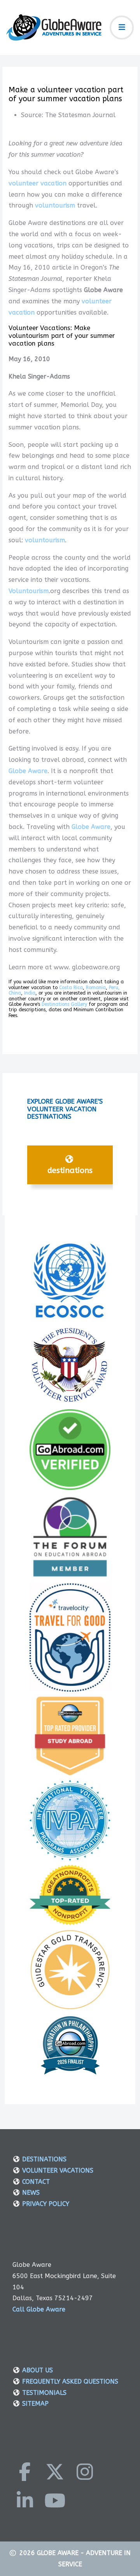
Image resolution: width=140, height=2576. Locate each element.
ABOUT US (38, 2370)
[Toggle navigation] (122, 28)
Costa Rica (71, 988)
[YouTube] (55, 2500)
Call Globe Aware (39, 2309)
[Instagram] (85, 2472)
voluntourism (55, 205)
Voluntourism (29, 591)
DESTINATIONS (70, 1170)
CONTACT (36, 2182)
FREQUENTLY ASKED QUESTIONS (70, 2381)
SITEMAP (35, 2404)
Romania (96, 988)
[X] (55, 2472)
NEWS (31, 2193)
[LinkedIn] (25, 2500)
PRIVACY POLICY (46, 2204)
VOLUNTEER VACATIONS (58, 2170)
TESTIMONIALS (44, 2393)
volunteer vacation (38, 183)
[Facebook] (25, 2472)
